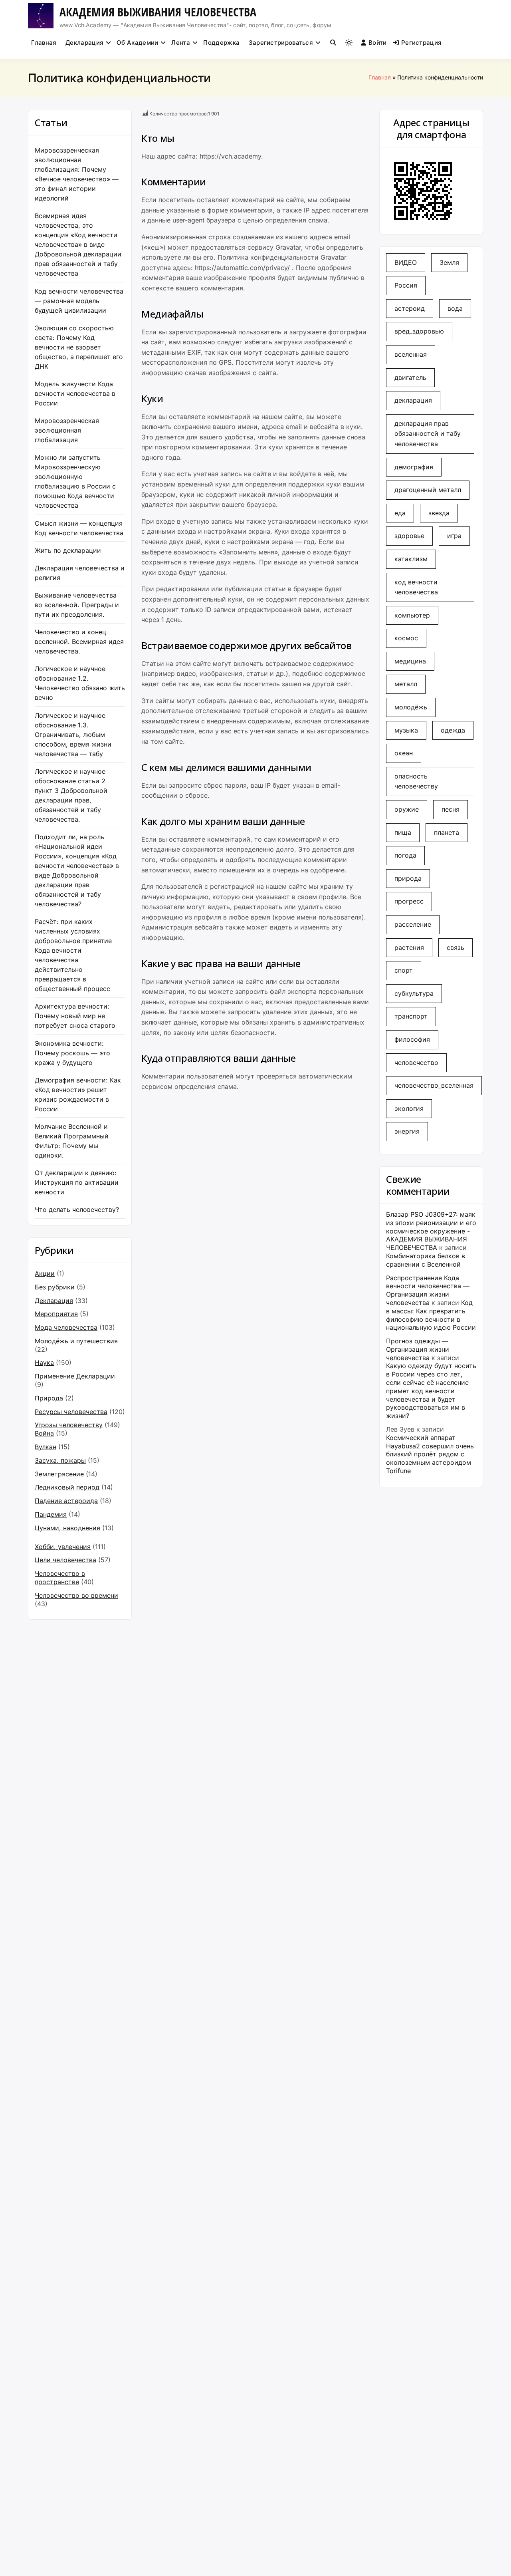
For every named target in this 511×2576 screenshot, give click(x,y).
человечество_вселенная (434, 1085)
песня (451, 809)
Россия (406, 285)
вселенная (411, 354)
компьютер (412, 615)
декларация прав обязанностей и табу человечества (428, 434)
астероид (410, 308)
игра (454, 536)
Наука (44, 1362)
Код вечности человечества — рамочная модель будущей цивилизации (79, 301)
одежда (453, 730)
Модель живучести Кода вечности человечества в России (75, 393)
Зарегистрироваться (281, 43)
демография (414, 467)
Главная (44, 43)
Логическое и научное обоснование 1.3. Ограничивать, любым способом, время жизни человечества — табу (73, 735)
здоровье (409, 536)
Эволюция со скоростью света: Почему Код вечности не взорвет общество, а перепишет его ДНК (79, 347)
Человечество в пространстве (60, 1578)
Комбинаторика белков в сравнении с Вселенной (426, 1260)
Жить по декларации (68, 550)
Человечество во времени (76, 1595)
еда (400, 513)
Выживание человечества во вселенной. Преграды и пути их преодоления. (77, 605)
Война (44, 1433)
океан (404, 753)
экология (409, 1108)
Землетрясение (59, 1474)
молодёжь (411, 707)
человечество (416, 1063)
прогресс (409, 901)
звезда (439, 513)
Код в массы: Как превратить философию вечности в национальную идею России (431, 1315)
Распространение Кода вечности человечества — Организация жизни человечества (428, 1290)
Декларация (84, 43)
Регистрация (421, 43)
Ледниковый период (67, 1487)
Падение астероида (66, 1501)
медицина (410, 661)
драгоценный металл (428, 490)
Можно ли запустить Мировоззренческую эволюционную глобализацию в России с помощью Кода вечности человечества (75, 481)
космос (406, 638)
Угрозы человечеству (69, 1425)
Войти (378, 43)
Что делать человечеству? (77, 1210)
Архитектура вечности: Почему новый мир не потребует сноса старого (75, 1016)
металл (406, 684)
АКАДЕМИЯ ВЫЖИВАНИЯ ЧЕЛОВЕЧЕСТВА (158, 12)
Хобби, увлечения (63, 1547)
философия (412, 1039)
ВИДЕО (406, 262)
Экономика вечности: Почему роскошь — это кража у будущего (72, 1053)
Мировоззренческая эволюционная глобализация (67, 430)
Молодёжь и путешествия (76, 1341)
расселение (413, 924)
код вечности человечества (416, 587)
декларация (413, 400)
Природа (49, 1398)
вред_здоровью (419, 331)
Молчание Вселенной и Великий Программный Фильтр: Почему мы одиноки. (72, 1141)
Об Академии (137, 43)
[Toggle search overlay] (333, 43)
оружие (407, 809)
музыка (406, 730)
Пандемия (51, 1514)
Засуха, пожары (60, 1460)
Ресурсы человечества (71, 1412)
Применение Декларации (75, 1376)
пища (403, 832)
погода (405, 855)
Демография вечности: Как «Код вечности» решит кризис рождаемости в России (78, 1094)
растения (409, 947)
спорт (404, 970)
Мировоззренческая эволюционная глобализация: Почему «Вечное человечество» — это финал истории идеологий (77, 174)
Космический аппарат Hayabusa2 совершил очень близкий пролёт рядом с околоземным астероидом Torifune (430, 1454)
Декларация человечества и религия (80, 573)
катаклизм (411, 559)
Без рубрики (55, 1287)
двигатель (410, 377)
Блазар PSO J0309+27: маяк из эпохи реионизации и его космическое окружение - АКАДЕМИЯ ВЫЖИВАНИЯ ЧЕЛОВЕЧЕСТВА (431, 1231)
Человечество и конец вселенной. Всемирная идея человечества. (79, 642)
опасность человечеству (416, 781)
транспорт (411, 1016)
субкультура (414, 993)
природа (408, 878)
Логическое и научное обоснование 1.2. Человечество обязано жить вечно (80, 683)
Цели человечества (65, 1560)
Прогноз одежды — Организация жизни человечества (418, 1349)
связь (456, 947)
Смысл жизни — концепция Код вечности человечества (79, 528)
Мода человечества (66, 1327)
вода (455, 308)
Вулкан (46, 1447)
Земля (449, 262)
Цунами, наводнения (67, 1528)
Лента (181, 43)
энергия (407, 1131)
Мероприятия (56, 1314)
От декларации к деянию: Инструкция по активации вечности (77, 1182)
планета (447, 832)
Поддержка (221, 43)
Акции (45, 1273)
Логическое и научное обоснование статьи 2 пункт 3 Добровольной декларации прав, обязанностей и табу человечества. (71, 795)
